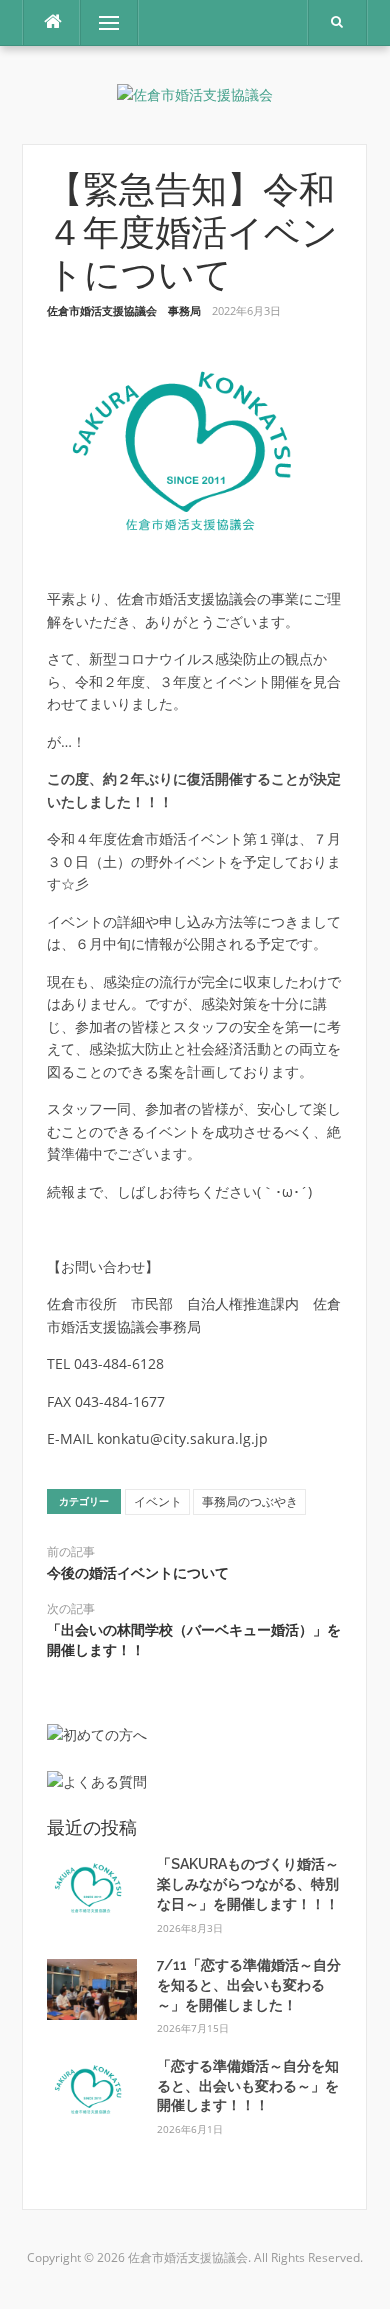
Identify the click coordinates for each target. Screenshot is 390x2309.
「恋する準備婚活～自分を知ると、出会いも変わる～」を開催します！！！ (248, 2085)
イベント (158, 1501)
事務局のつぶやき (250, 1501)
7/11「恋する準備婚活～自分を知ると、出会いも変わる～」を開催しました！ (249, 1984)
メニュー (109, 22)
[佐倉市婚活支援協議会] (195, 94)
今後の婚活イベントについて (138, 1573)
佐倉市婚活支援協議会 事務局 (124, 310)
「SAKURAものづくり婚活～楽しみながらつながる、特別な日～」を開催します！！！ (248, 1883)
